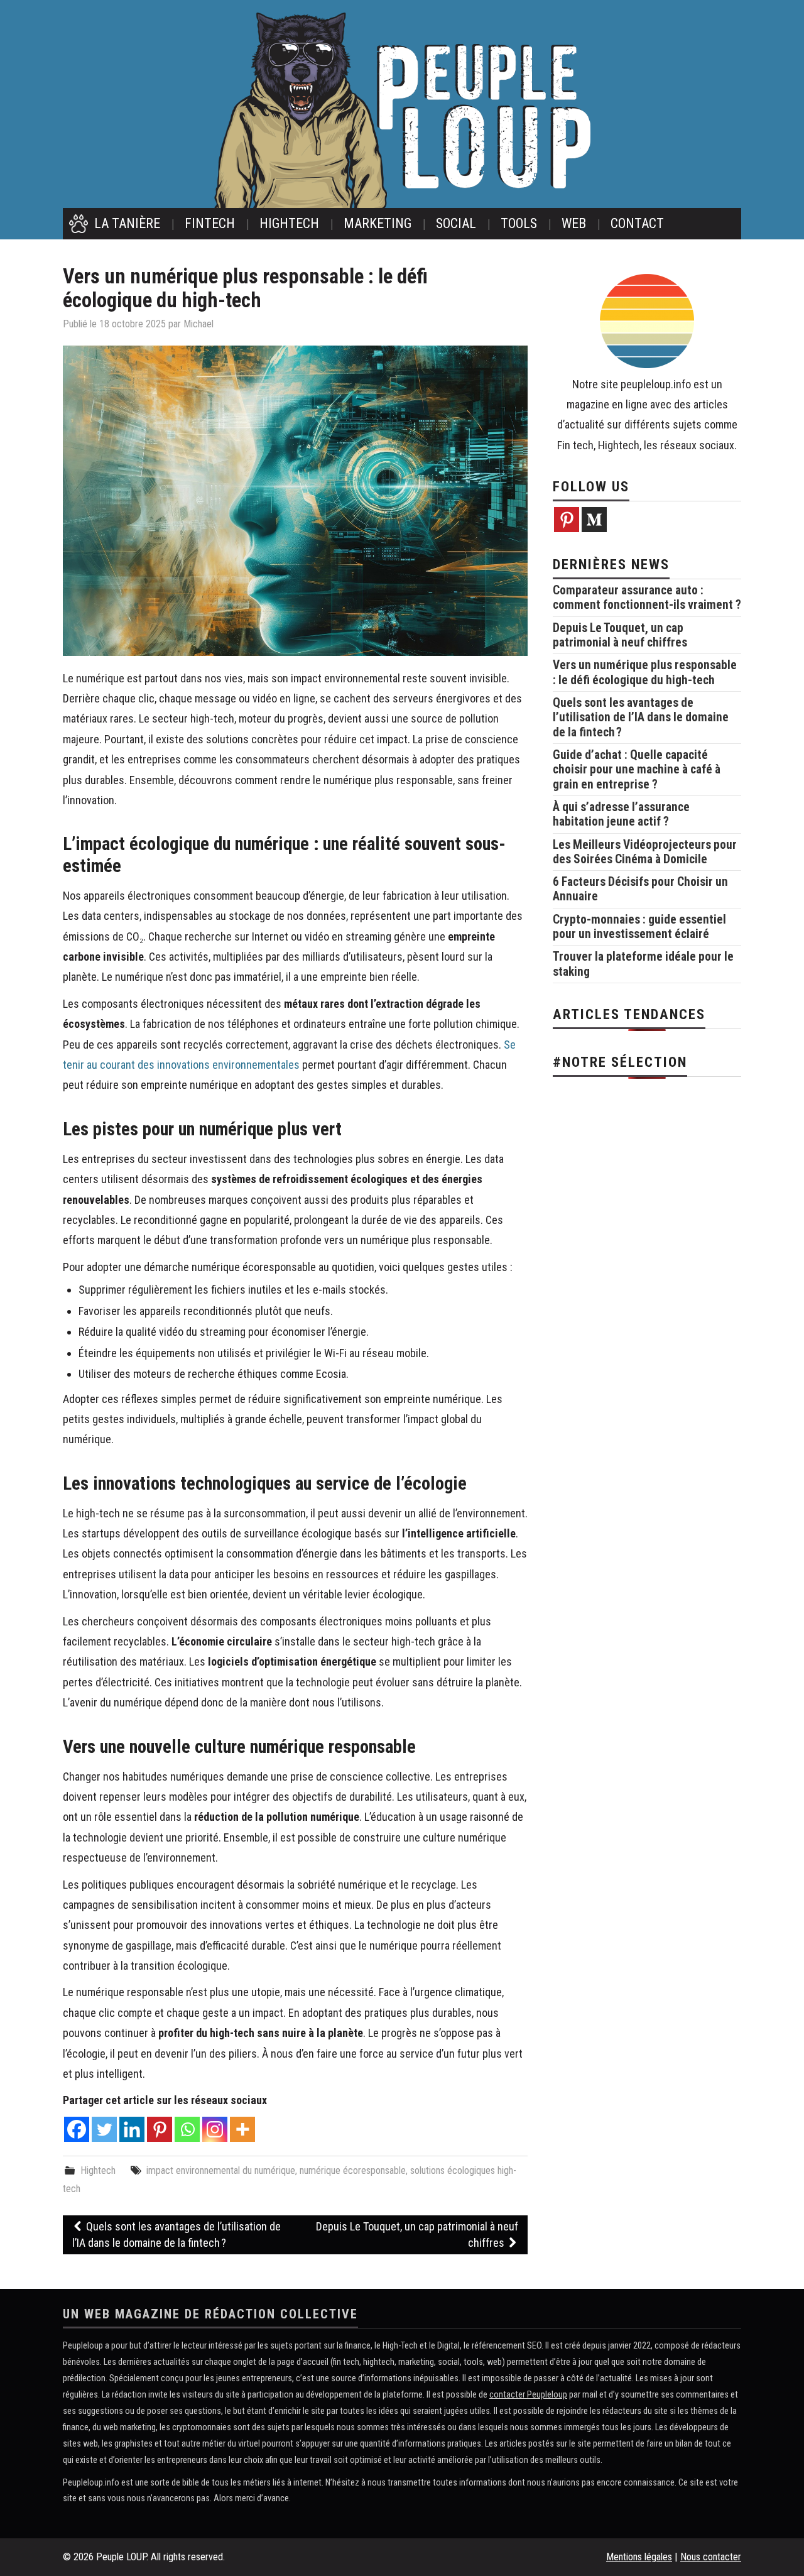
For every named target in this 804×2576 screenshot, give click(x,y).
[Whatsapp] (187, 2129)
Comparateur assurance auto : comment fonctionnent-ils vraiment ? (647, 598)
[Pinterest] (160, 2129)
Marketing (378, 223)
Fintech (210, 223)
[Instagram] (215, 2129)
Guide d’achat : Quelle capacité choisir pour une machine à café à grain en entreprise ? (637, 770)
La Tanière (127, 223)
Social (456, 223)
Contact (637, 223)
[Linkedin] (132, 2129)
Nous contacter (711, 2557)
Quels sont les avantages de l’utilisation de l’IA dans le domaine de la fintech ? (177, 2235)
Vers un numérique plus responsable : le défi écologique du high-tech (645, 672)
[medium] (594, 520)
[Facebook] (77, 2129)
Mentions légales (639, 2557)
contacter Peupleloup (528, 2395)
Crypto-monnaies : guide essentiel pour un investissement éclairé (639, 927)
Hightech (289, 223)
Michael (198, 324)
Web (574, 223)
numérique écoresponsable (353, 2170)
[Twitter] (104, 2129)
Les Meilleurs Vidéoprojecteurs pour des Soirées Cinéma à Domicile (645, 852)
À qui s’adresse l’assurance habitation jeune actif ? (621, 814)
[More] (242, 2129)
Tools (519, 223)
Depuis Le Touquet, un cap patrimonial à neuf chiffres (417, 2235)
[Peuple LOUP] (402, 109)
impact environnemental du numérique (221, 2170)
